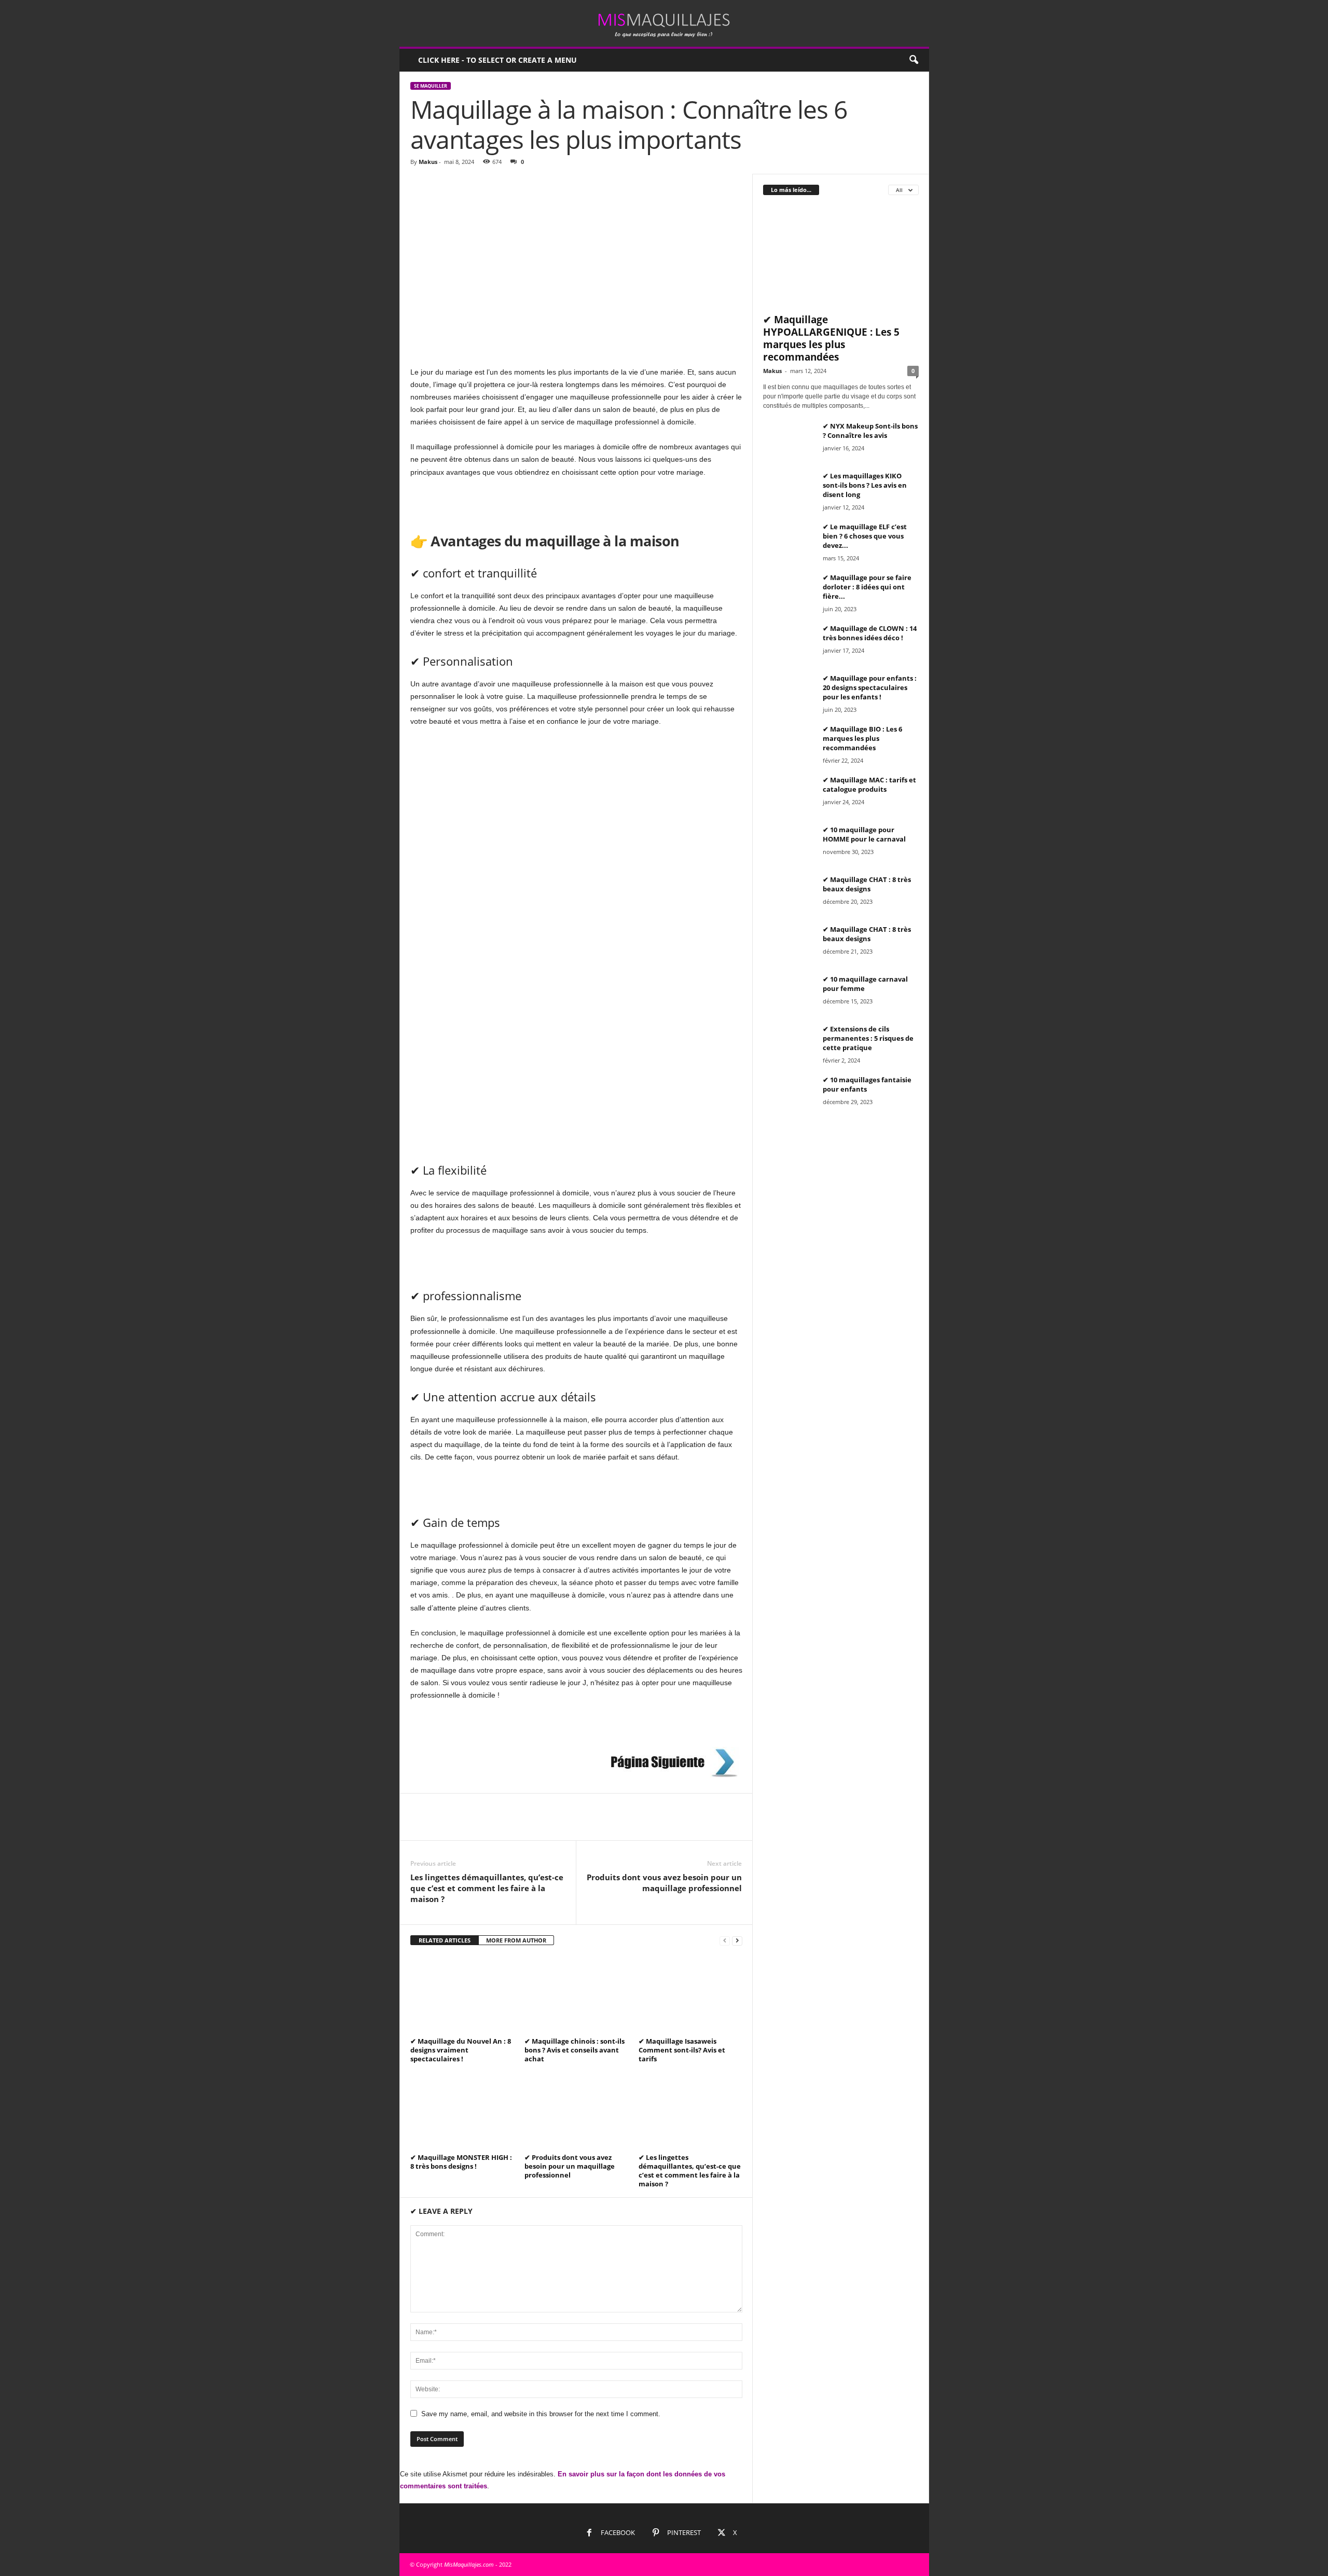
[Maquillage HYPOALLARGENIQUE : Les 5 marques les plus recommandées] (841, 257)
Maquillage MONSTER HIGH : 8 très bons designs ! (461, 2162)
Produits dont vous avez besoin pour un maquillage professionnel (664, 1883)
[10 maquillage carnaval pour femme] (789, 994)
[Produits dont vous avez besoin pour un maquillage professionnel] (576, 2111)
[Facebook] (421, 1825)
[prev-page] (725, 1941)
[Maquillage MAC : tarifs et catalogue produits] (789, 795)
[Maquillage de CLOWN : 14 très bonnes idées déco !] (789, 643)
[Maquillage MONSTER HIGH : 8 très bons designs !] (462, 2111)
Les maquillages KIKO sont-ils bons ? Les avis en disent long (865, 485)
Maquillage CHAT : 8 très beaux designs (867, 884)
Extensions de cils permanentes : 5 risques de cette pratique (868, 1038)
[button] (914, 60)
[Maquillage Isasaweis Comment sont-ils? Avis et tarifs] (690, 1995)
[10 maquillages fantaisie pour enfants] (789, 1094)
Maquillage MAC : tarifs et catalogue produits (869, 784)
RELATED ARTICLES (445, 1940)
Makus (428, 162)
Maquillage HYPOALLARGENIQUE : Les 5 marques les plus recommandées (831, 338)
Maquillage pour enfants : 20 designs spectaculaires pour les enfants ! (870, 687)
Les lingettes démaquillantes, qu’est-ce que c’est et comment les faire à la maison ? (487, 1888)
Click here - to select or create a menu (497, 60)
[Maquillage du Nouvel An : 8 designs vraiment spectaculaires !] (462, 1995)
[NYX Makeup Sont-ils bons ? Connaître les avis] (789, 441)
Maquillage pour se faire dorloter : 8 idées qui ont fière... (867, 587)
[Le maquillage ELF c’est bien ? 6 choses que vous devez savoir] (789, 541)
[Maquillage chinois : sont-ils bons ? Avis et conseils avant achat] (576, 1995)
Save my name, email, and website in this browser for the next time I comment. (541, 2414)
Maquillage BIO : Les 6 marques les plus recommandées (862, 738)
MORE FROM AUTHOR (516, 1940)
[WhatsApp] (492, 1825)
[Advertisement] (576, 251)
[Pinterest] (468, 1825)
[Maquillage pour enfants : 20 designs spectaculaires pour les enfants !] (789, 693)
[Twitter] (445, 1825)
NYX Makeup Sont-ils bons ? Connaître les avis (870, 431)
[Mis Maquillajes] (664, 23)
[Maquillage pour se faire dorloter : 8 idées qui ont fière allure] (789, 592)
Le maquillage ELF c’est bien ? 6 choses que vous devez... (865, 536)
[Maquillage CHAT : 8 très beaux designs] (789, 894)
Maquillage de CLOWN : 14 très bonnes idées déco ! (870, 633)
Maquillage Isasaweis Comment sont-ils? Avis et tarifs (682, 2050)
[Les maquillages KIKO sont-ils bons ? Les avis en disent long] (789, 491)
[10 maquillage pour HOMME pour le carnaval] (789, 844)
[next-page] (737, 1941)
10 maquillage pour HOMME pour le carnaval (864, 834)
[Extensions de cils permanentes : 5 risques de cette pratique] (789, 1044)
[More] (517, 1825)
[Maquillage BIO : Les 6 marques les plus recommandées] (789, 744)
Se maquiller (431, 86)
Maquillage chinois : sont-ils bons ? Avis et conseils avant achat (575, 2050)
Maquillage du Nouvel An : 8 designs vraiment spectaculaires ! (461, 2050)
